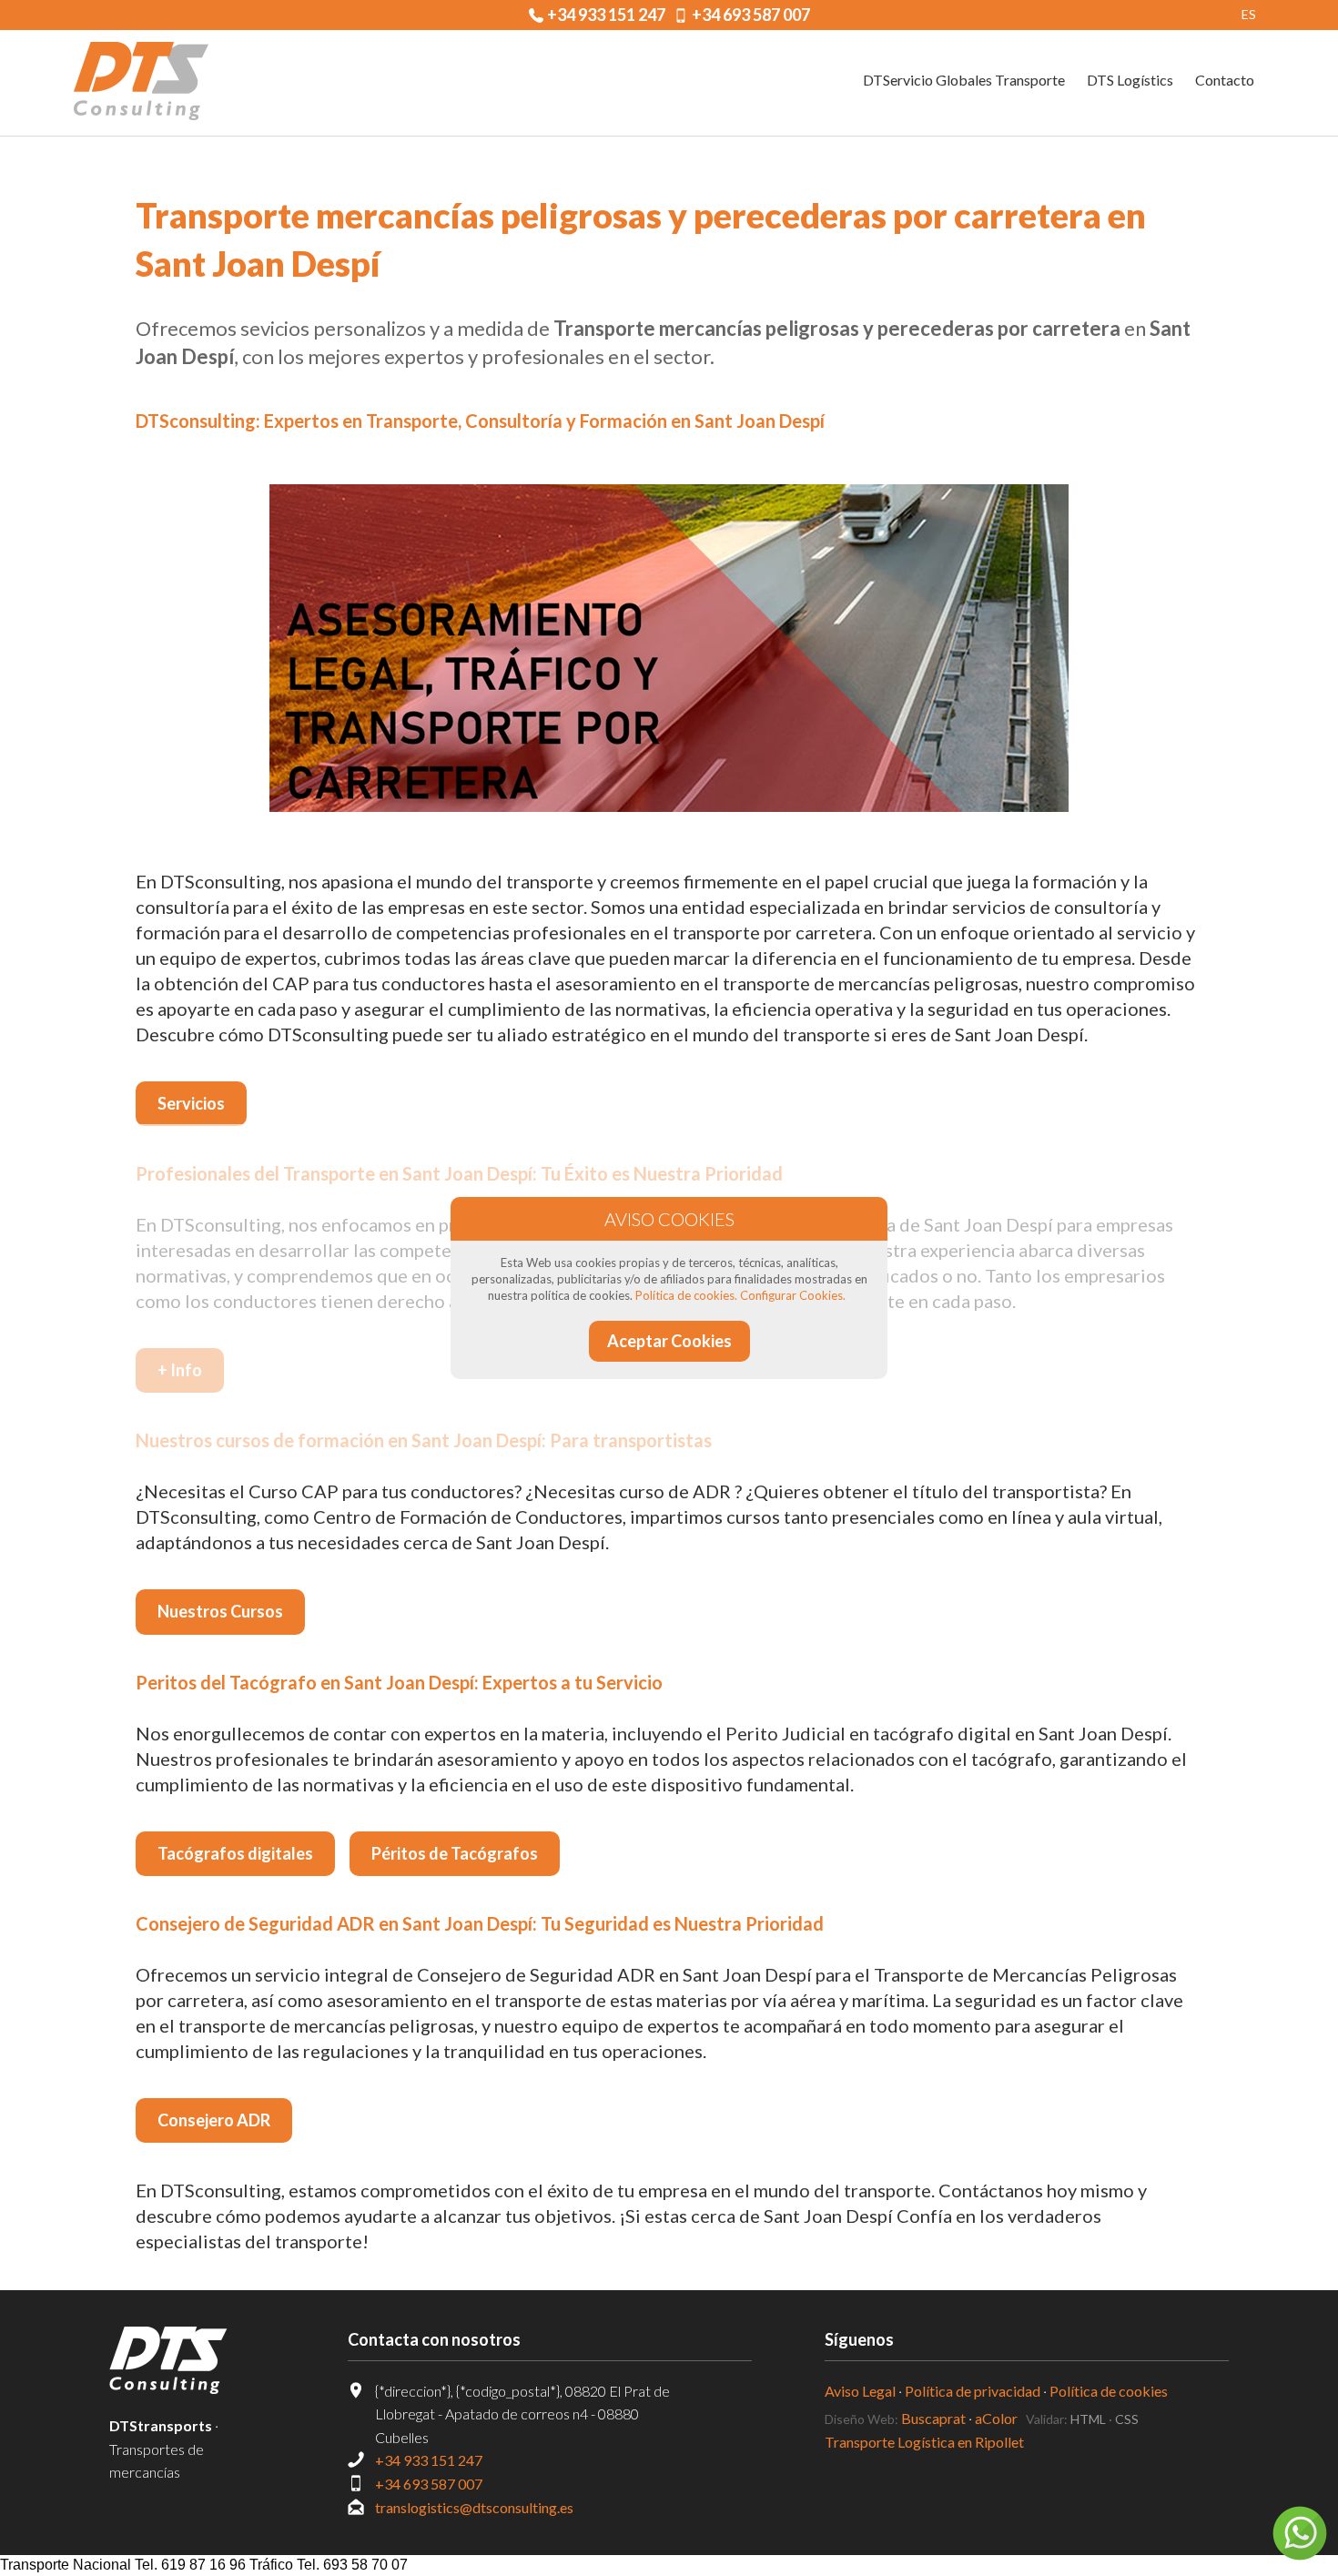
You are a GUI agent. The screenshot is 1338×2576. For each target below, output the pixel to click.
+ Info (180, 1370)
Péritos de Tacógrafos (455, 1853)
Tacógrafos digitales (235, 1853)
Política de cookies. (686, 1295)
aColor (996, 2418)
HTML (1088, 2419)
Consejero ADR (214, 2120)
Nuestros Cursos (220, 1611)
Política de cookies (1109, 2391)
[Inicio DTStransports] (192, 2360)
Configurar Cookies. (793, 1295)
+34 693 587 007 (751, 15)
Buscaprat (933, 2418)
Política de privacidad (973, 2391)
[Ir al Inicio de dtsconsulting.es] (141, 83)
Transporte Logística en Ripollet (924, 2442)
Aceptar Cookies (669, 1341)
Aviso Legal (860, 2391)
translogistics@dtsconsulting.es (474, 2507)
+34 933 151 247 (606, 15)
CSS (1127, 2419)
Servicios (191, 1103)
